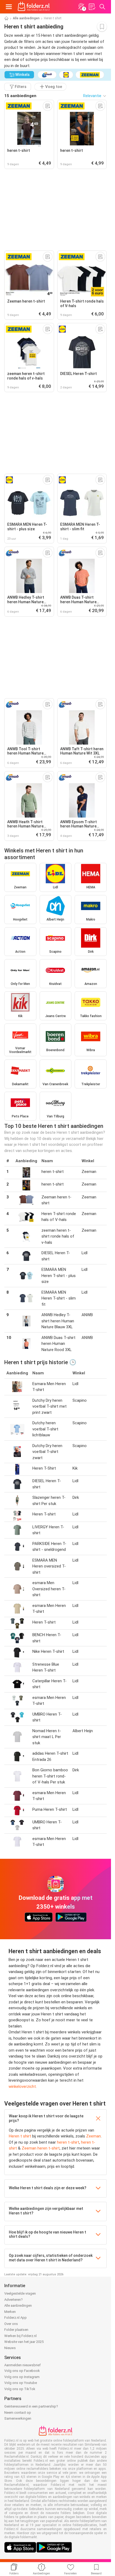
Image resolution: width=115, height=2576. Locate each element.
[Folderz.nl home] (34, 7)
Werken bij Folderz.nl (20, 2336)
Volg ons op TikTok (20, 2389)
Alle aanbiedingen (26, 18)
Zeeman (93, 2136)
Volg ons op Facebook (22, 2371)
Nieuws (10, 2348)
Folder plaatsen (16, 2330)
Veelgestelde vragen (20, 2293)
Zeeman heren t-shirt (41, 2148)
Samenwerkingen (18, 2418)
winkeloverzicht (22, 2086)
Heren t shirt (20, 2136)
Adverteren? (14, 2300)
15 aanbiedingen (20, 96)
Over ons (11, 2324)
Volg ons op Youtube (21, 2383)
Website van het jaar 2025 (24, 2342)
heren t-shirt (68, 2142)
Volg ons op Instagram (22, 2377)
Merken (10, 2312)
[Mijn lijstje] (92, 7)
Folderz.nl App (16, 2318)
